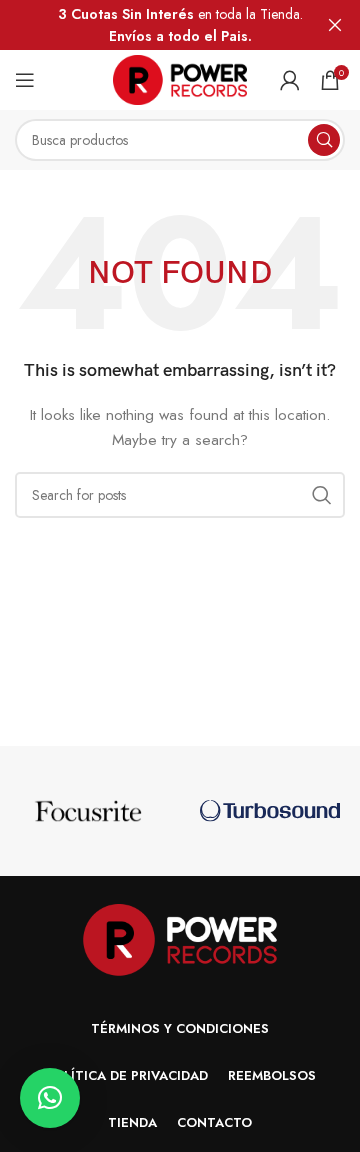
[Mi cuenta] (290, 80)
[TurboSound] (270, 811)
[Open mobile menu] (25, 80)
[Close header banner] (335, 25)
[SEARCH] (324, 140)
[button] (50, 1098)
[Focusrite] (90, 811)
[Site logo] (180, 78)
